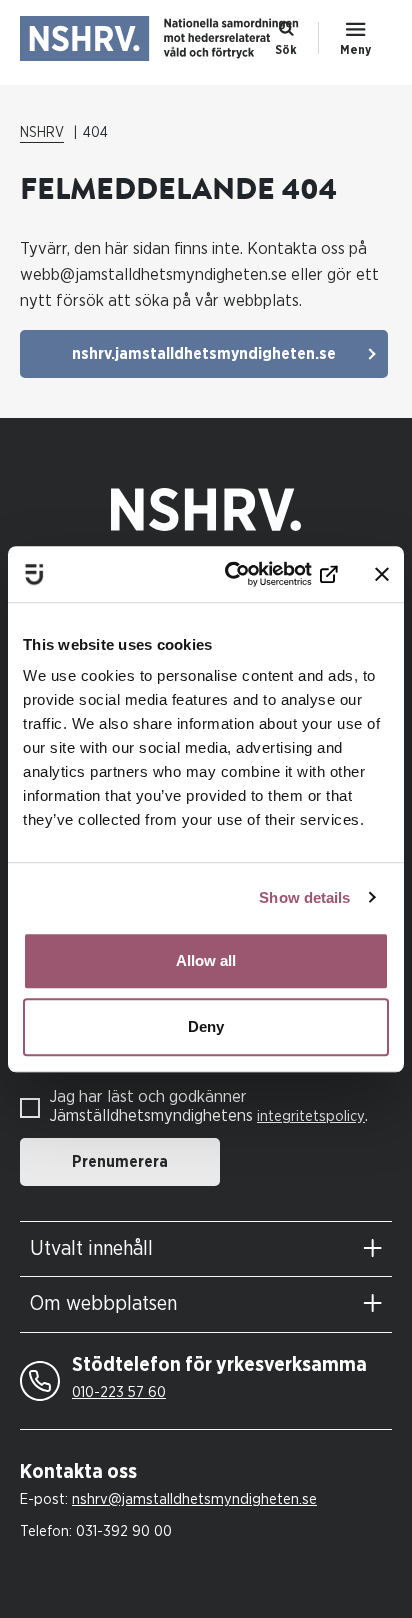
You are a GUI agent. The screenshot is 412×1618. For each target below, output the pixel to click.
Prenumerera (120, 1162)
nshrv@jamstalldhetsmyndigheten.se (194, 1499)
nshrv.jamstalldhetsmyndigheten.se (204, 354)
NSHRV (42, 133)
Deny (206, 1026)
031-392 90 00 (124, 1531)
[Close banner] (382, 574)
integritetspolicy (311, 1116)
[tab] (206, 1249)
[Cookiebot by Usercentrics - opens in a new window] (255, 574)
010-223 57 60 (119, 1392)
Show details (304, 897)
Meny (355, 50)
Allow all (206, 960)
